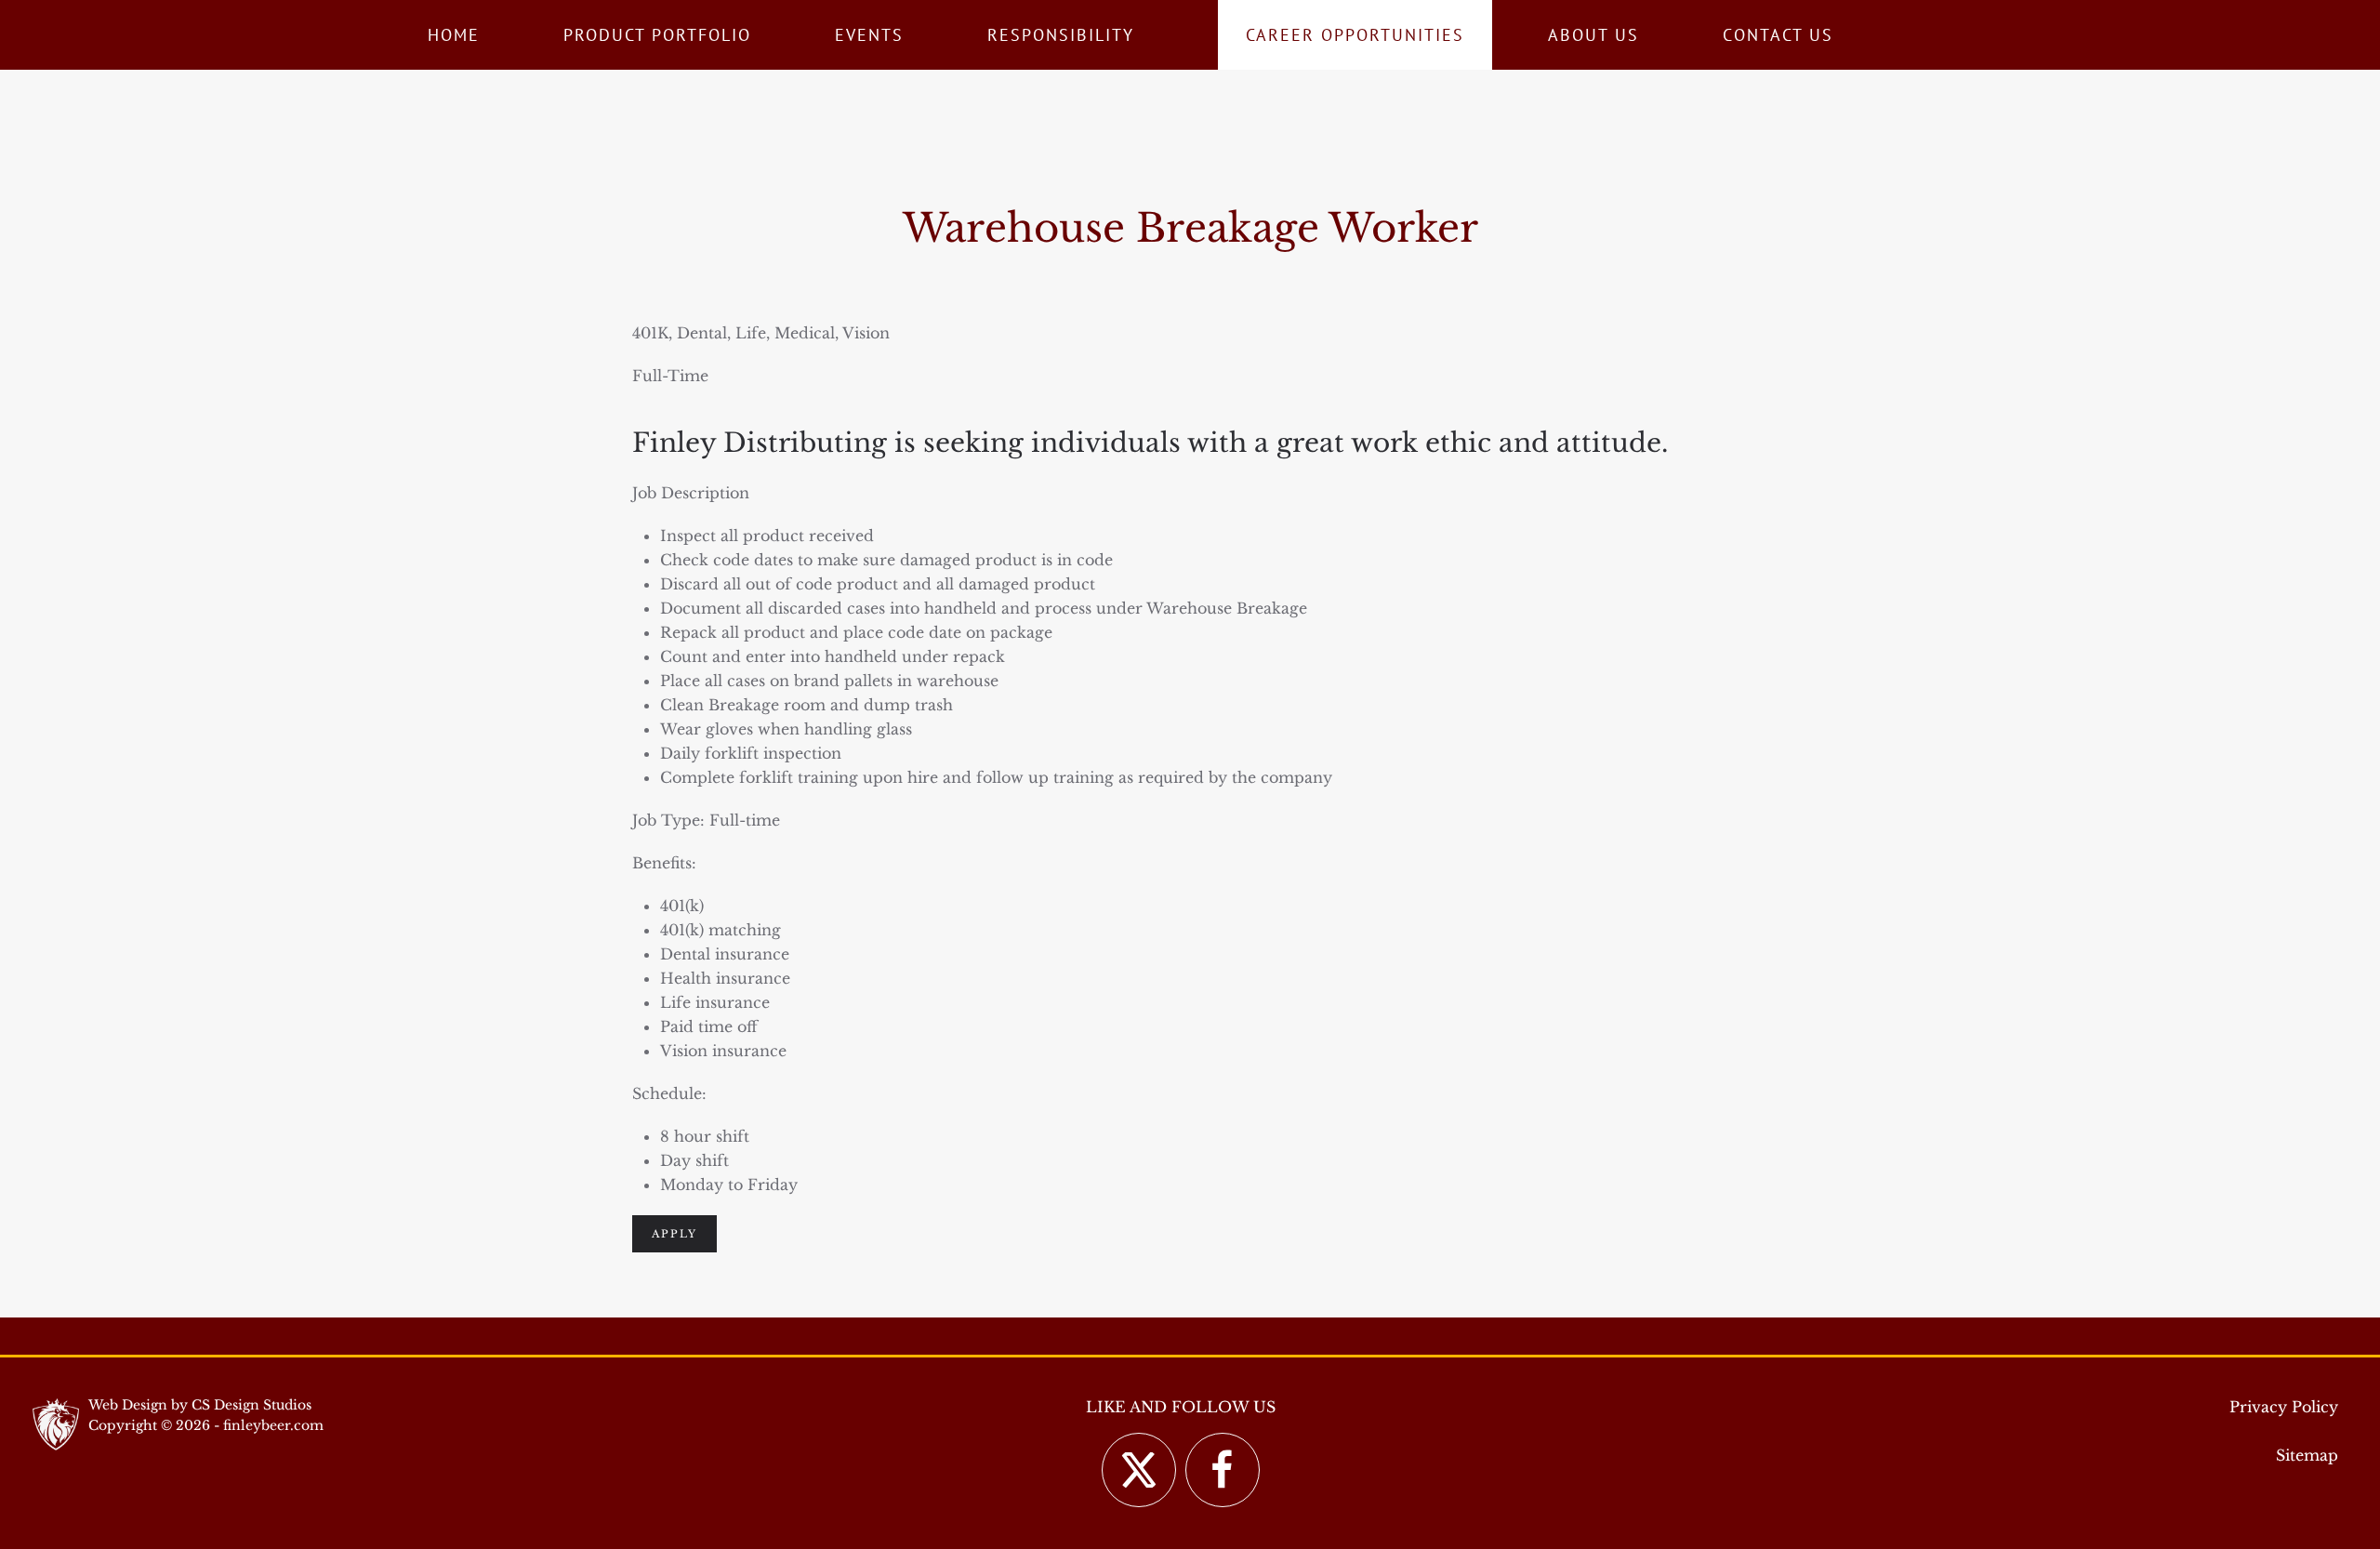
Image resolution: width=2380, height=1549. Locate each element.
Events (869, 35)
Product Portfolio (657, 35)
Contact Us (1778, 35)
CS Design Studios (251, 1405)
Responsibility (1061, 35)
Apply (674, 1234)
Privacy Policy (2284, 1407)
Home (454, 35)
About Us (1593, 35)
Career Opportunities (1355, 35)
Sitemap (2307, 1455)
